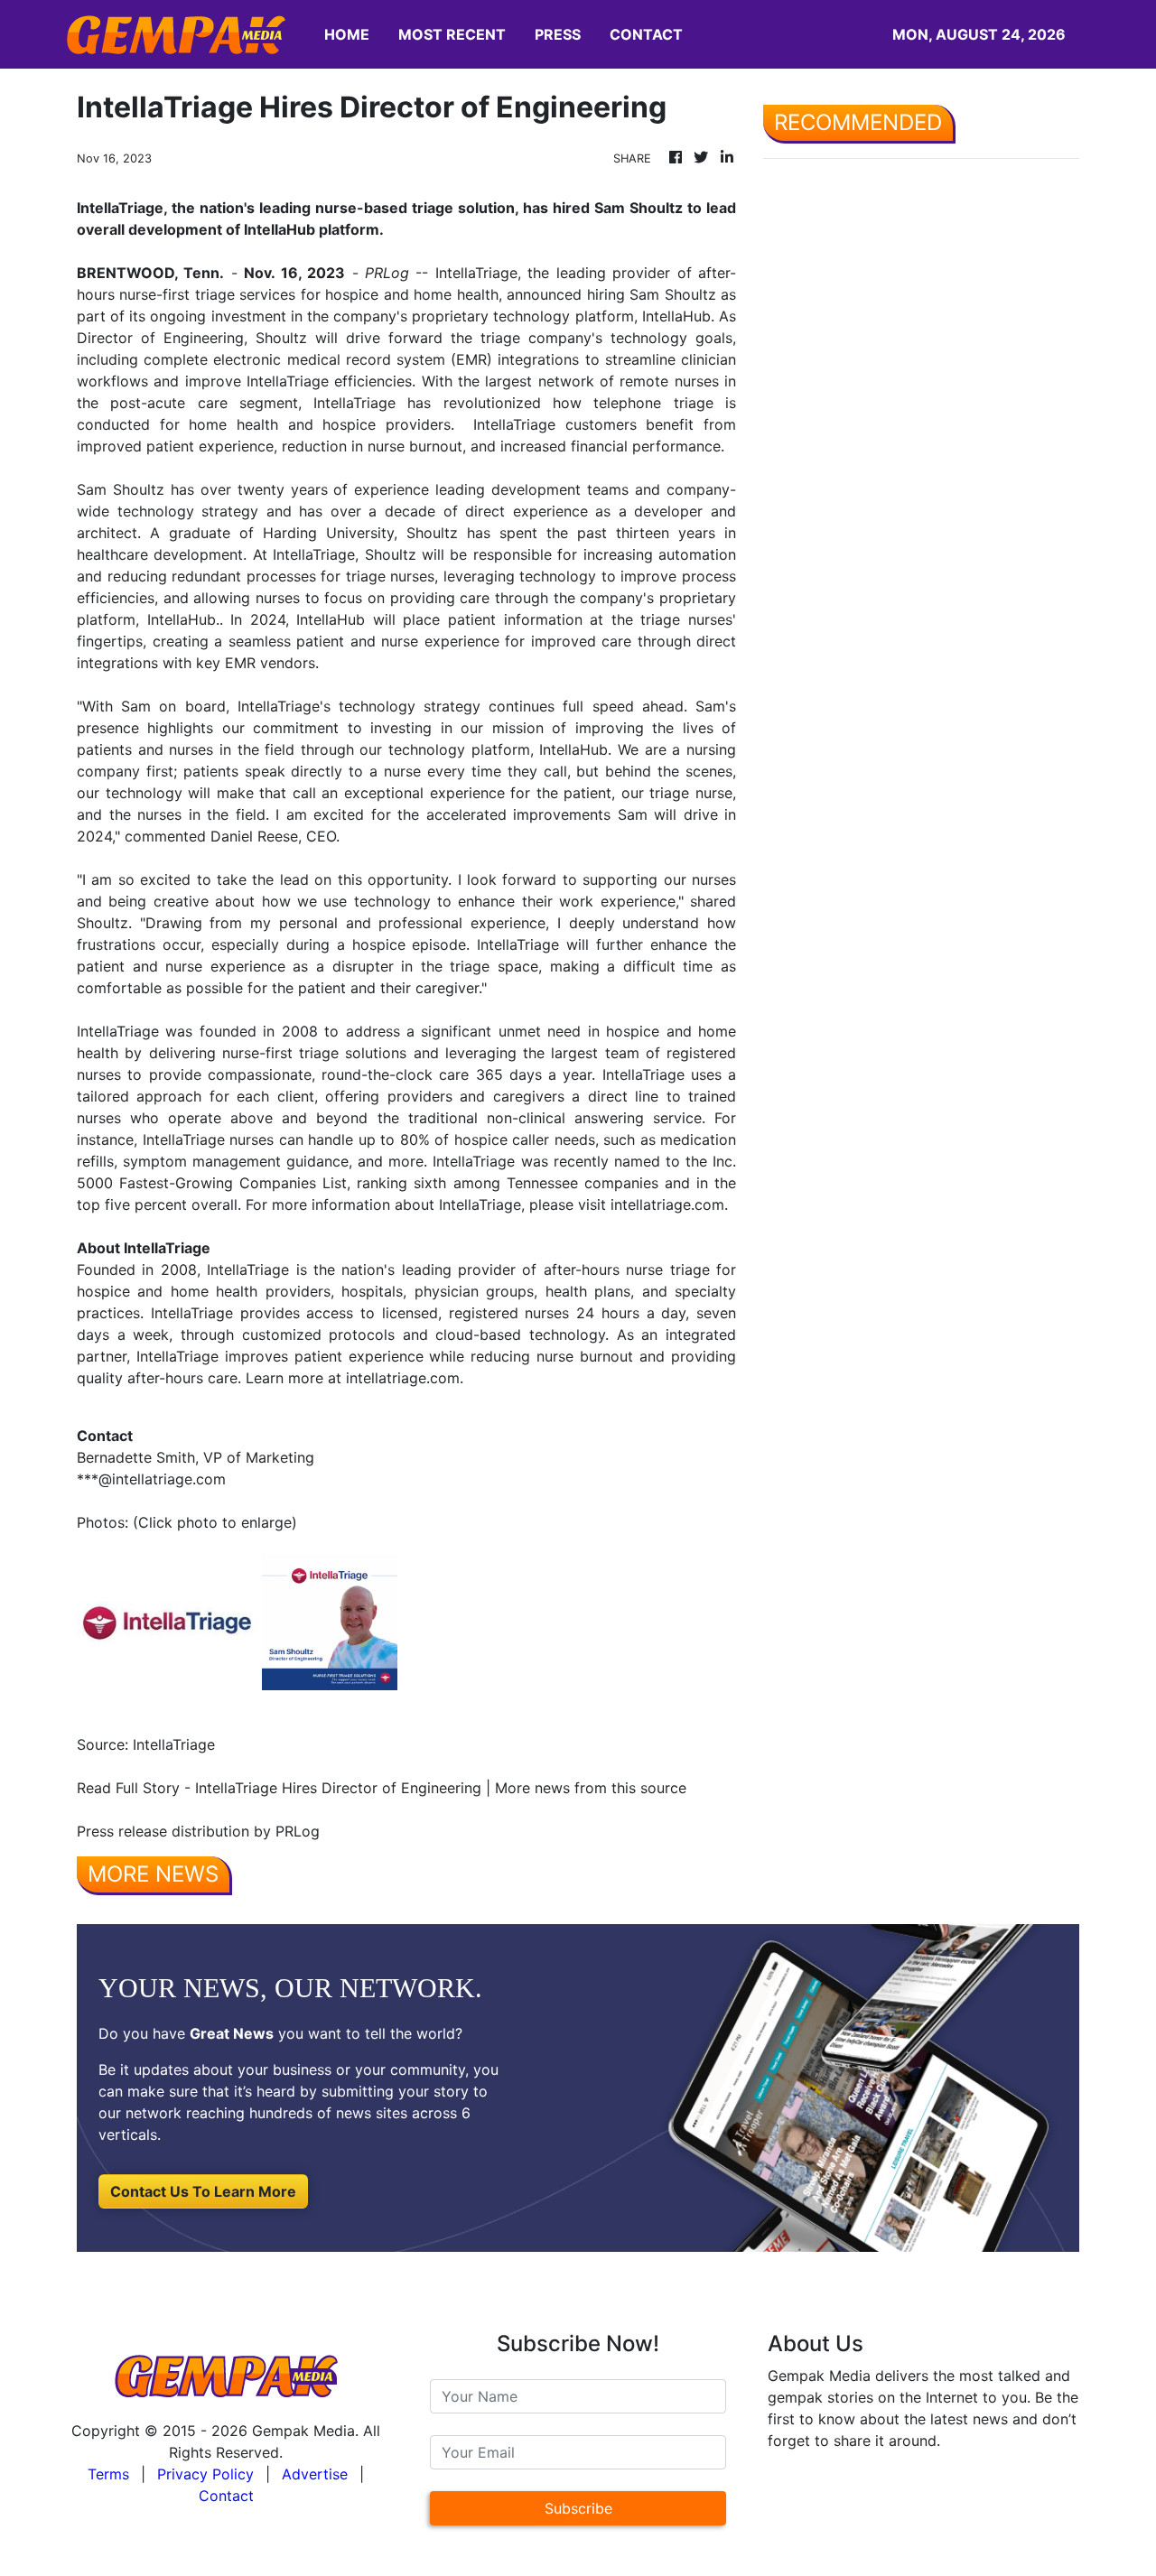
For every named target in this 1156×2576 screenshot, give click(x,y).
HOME (347, 34)
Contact (226, 2496)
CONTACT (646, 34)
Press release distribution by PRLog (198, 1831)
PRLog (387, 273)
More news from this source (591, 1788)
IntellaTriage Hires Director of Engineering (338, 1788)
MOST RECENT (452, 34)
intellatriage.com (667, 1204)
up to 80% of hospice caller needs (477, 1139)
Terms (108, 2474)
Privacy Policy (205, 2474)
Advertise (315, 2474)
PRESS (558, 34)
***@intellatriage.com (151, 1479)
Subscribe (578, 2508)
